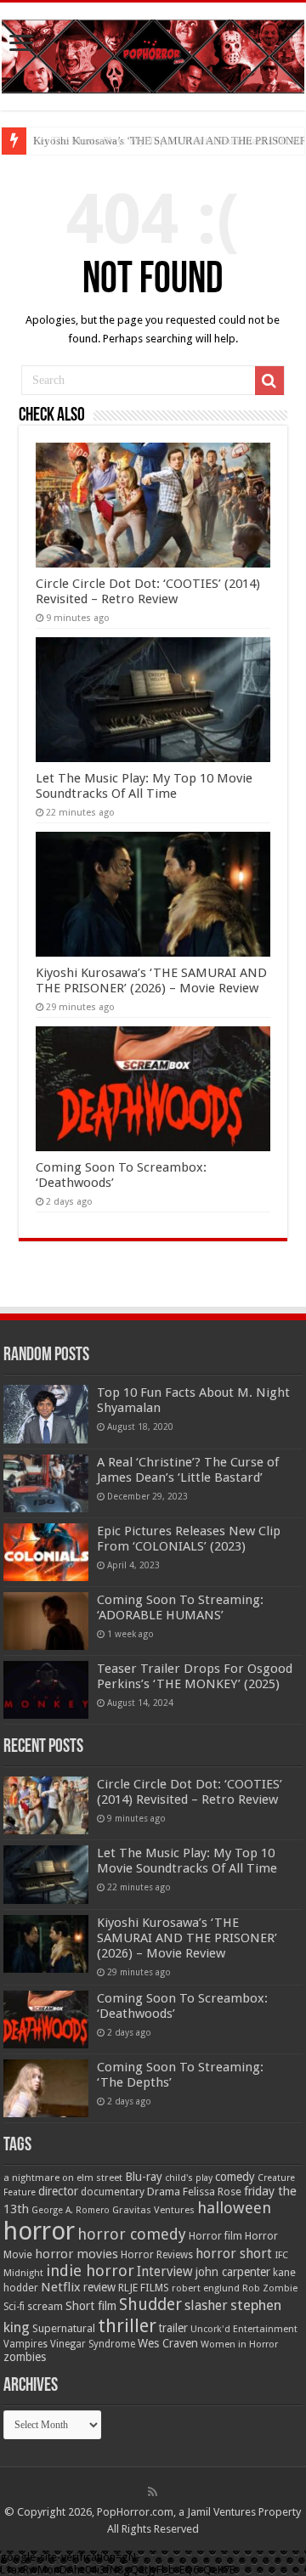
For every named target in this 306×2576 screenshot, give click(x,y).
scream (45, 2307)
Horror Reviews (157, 2255)
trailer (173, 2328)
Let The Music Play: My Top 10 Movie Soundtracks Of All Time (144, 786)
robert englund (206, 2288)
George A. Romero (71, 2210)
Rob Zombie (270, 2288)
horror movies (76, 2254)
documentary (113, 2192)
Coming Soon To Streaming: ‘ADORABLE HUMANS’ (180, 1607)
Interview (165, 2272)
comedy (235, 2177)
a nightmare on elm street (63, 2178)
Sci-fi (14, 2307)
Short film (91, 2306)
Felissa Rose (212, 2192)
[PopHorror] (153, 54)
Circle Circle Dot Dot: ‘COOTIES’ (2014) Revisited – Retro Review (148, 591)
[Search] (269, 381)
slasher (206, 2305)
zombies (25, 2357)
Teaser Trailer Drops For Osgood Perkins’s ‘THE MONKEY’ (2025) (195, 1676)
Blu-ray (144, 2177)
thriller (127, 2325)
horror (39, 2231)
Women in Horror (239, 2344)
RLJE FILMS (144, 2288)
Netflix (61, 2287)
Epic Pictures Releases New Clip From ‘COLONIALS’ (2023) (189, 1539)
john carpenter (233, 2272)
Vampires (25, 2344)
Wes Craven (168, 2343)
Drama (164, 2192)
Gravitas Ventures (153, 2210)
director (58, 2191)
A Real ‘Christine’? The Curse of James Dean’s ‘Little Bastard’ (188, 1470)
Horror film (215, 2236)
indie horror (90, 2271)
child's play (189, 2178)
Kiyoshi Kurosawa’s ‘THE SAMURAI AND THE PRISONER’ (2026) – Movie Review (151, 980)
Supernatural (64, 2328)
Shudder (150, 2305)
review (99, 2287)
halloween (234, 2208)
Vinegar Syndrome (93, 2344)
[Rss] (153, 2492)
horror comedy (132, 2234)
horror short (234, 2254)
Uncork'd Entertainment (244, 2329)
